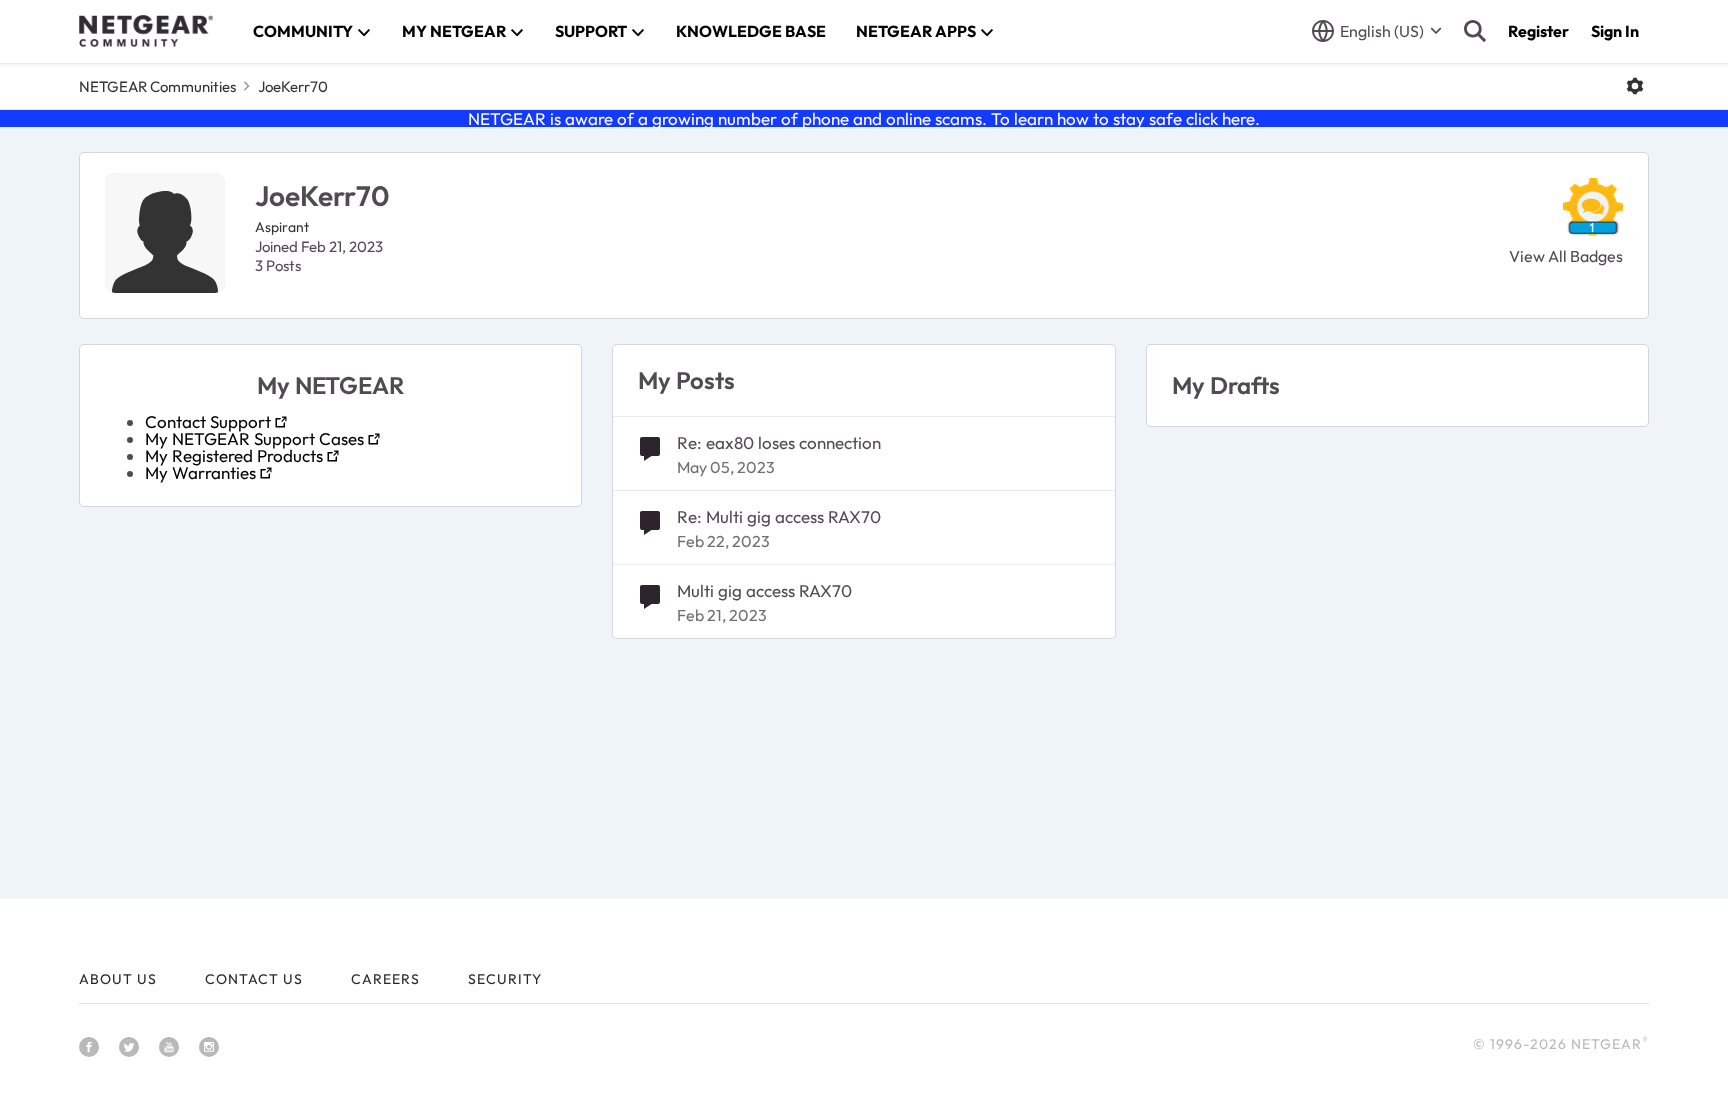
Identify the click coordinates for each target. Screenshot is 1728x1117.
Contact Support (208, 421)
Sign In (1615, 31)
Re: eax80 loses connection (779, 442)
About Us (118, 979)
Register (1538, 31)
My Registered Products (234, 455)
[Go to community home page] (146, 31)
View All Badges (1566, 256)
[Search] (1475, 31)
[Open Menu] (1635, 86)
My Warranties (200, 472)
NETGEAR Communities (157, 86)
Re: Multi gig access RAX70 (779, 516)
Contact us (254, 979)
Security (505, 979)
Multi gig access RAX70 (764, 590)
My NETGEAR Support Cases (254, 438)
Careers (385, 979)
